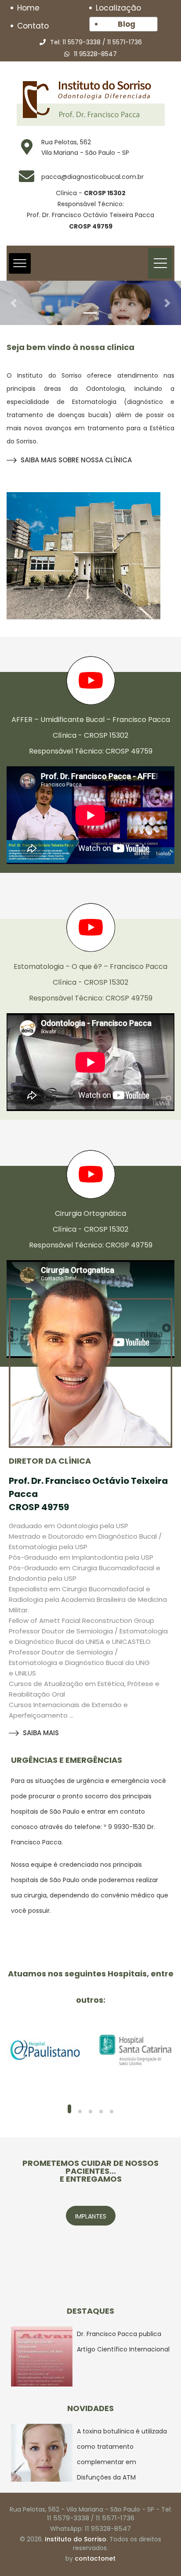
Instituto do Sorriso (76, 2539)
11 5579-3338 (81, 42)
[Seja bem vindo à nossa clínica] (83, 556)
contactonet (95, 2558)
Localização (118, 8)
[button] (14, 303)
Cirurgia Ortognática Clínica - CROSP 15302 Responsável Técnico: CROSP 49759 (91, 1229)
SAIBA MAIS (41, 1733)
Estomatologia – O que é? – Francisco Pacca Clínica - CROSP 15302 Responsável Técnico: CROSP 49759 (90, 982)
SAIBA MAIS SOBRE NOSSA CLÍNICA (76, 460)
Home (28, 8)
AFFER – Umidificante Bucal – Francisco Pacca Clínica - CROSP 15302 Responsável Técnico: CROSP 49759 (91, 735)
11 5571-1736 (125, 42)
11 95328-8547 (95, 54)
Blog (127, 24)
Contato (33, 26)
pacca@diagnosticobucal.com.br (92, 177)
